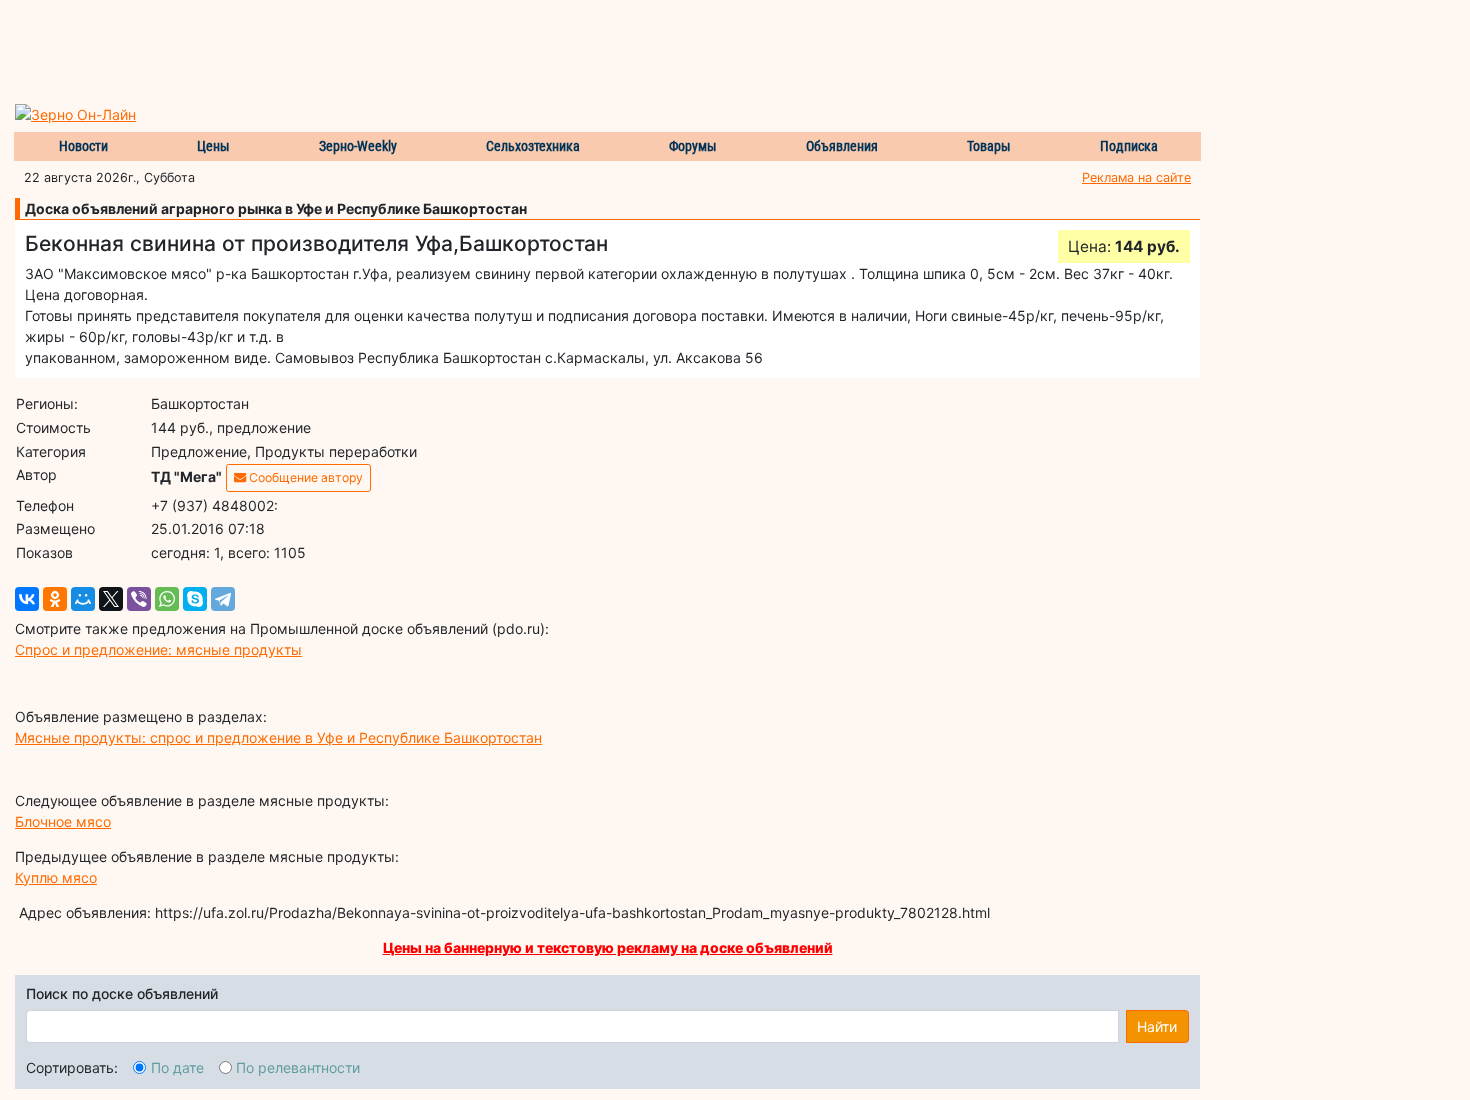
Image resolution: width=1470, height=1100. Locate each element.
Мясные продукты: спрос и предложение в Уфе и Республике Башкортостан (278, 737)
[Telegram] (223, 599)
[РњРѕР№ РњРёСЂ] (83, 599)
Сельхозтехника (533, 146)
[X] (111, 599)
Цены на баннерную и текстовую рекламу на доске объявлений (608, 947)
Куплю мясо (56, 877)
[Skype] (195, 599)
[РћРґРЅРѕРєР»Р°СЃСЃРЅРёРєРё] (55, 599)
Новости (83, 146)
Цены (213, 146)
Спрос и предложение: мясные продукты (158, 649)
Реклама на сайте (1136, 177)
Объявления (842, 146)
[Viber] (139, 599)
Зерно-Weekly (358, 146)
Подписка (1129, 146)
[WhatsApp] (167, 599)
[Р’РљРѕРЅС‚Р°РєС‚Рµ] (27, 599)
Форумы (693, 146)
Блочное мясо (63, 821)
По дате (177, 1067)
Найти (1157, 1026)
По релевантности (298, 1067)
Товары (989, 146)
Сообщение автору (304, 477)
